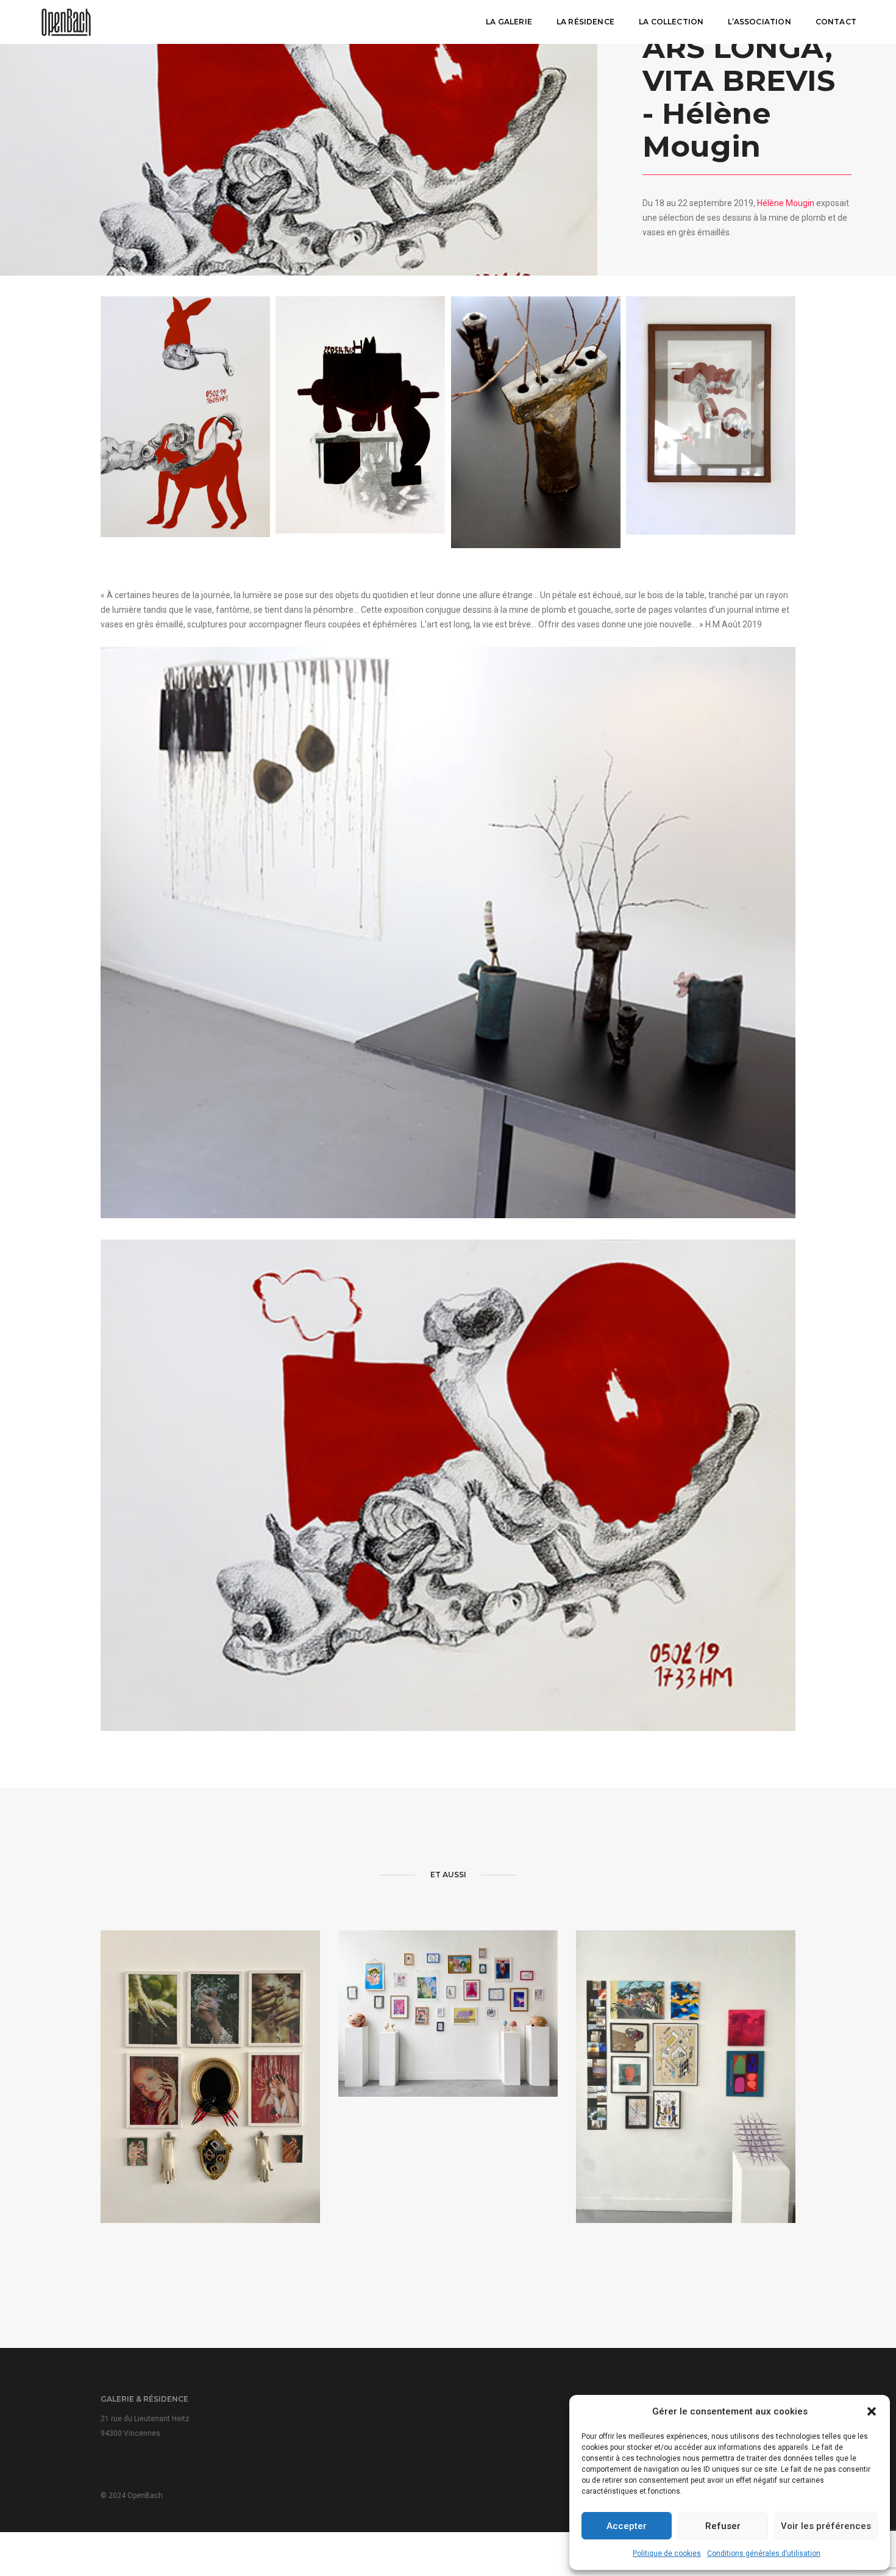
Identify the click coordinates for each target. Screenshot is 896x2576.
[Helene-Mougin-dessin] (360, 415)
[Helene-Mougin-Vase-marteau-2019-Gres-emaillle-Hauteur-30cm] (536, 422)
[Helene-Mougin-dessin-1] (185, 416)
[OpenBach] (66, 21)
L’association (759, 22)
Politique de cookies (667, 2553)
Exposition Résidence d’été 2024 (686, 2121)
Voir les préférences (826, 2526)
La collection (671, 22)
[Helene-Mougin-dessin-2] (448, 1485)
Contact (836, 22)
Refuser (723, 2526)
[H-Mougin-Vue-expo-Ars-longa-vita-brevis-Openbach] (448, 933)
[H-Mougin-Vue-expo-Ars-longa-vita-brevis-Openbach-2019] (711, 416)
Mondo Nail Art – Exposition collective (210, 2121)
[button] (872, 2411)
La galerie (509, 22)
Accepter (627, 2526)
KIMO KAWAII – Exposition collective (448, 2037)
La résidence (585, 22)
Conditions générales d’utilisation (764, 2553)
